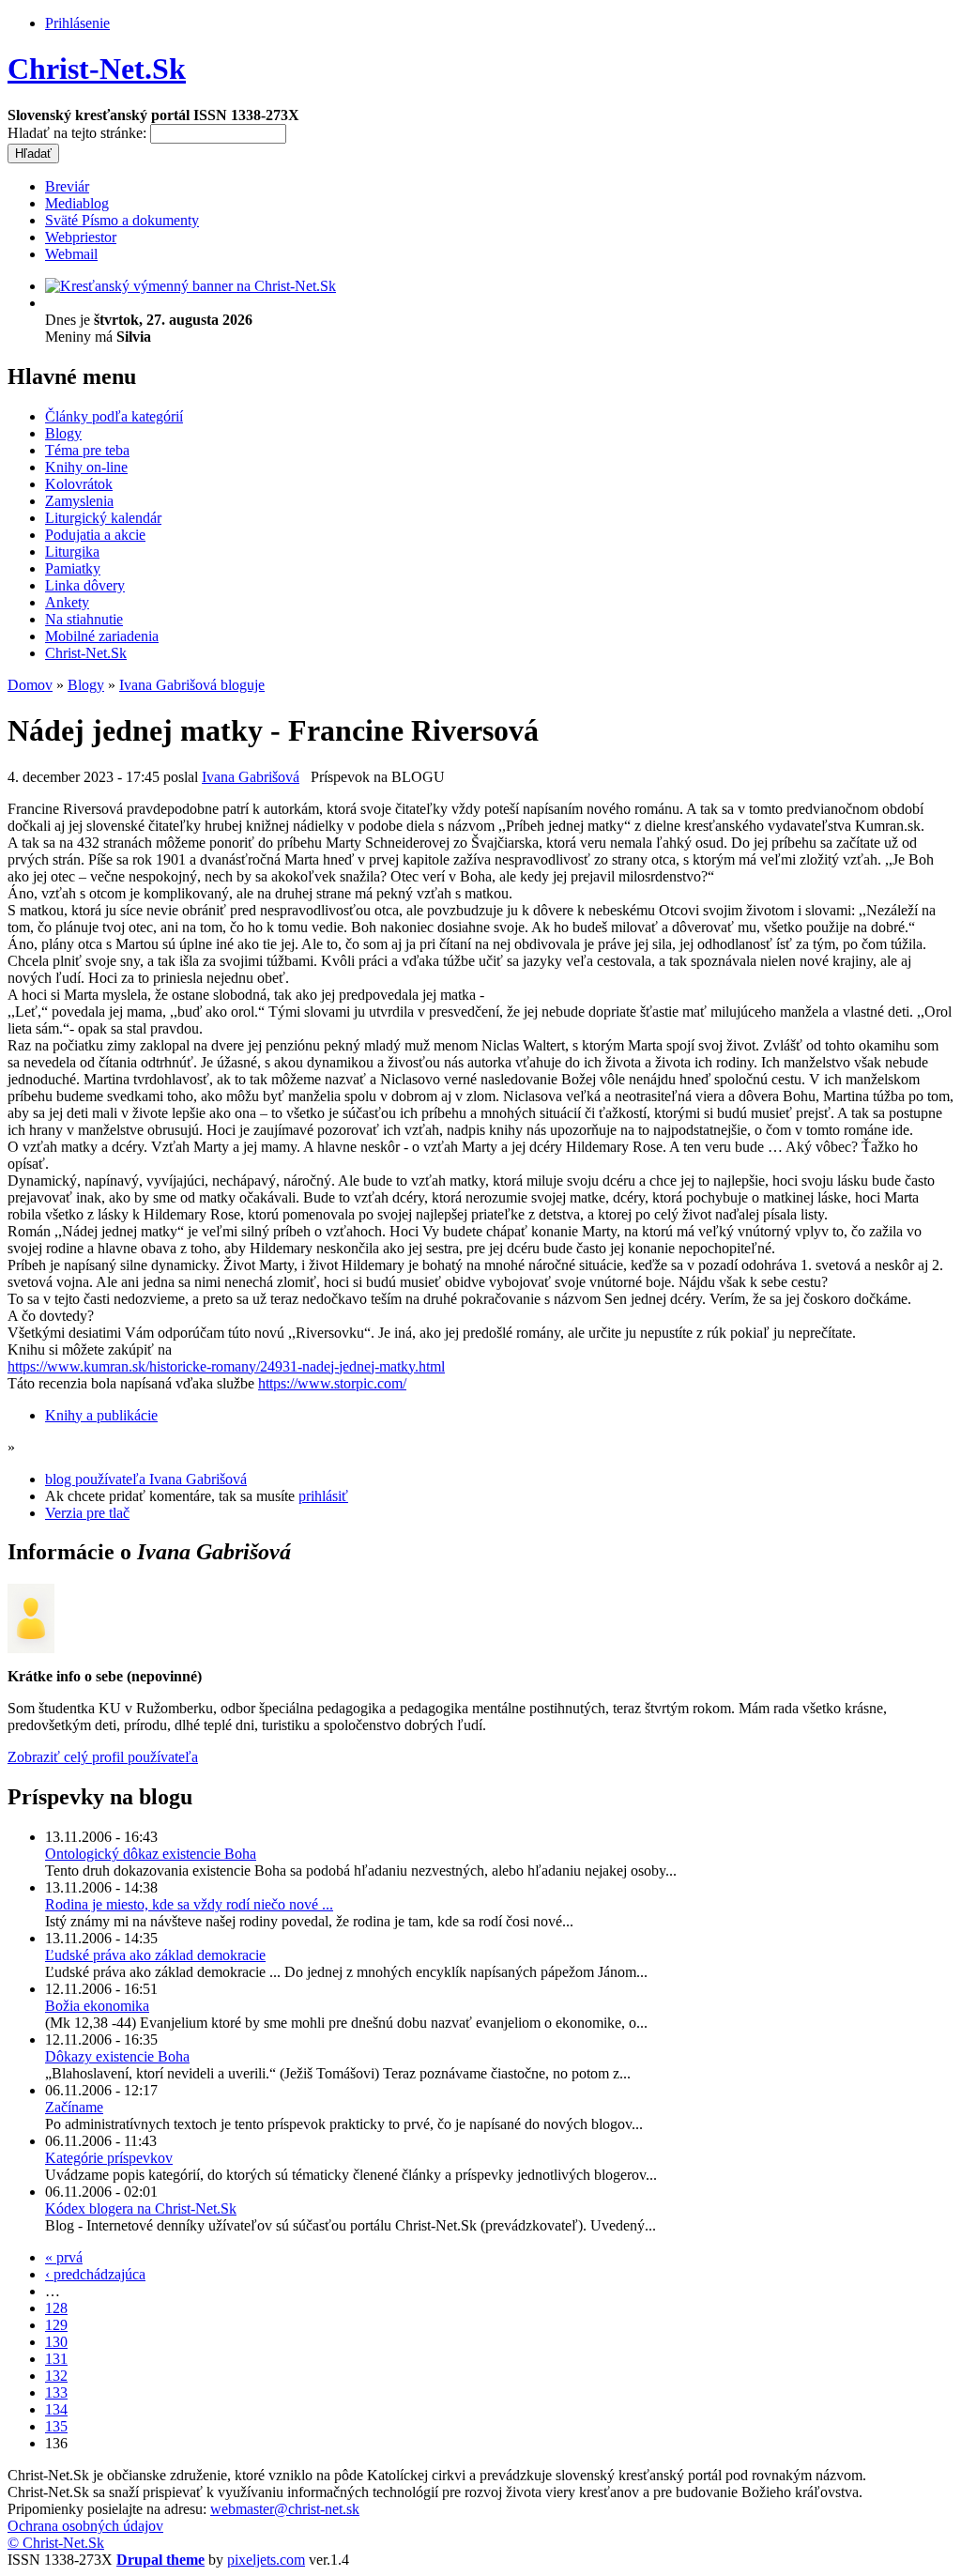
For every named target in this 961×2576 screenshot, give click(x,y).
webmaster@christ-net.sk (285, 2509)
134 (56, 2409)
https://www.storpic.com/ (332, 1383)
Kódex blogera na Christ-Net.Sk (141, 2208)
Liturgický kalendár (103, 518)
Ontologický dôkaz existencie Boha (151, 1854)
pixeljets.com (266, 2560)
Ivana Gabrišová (251, 777)
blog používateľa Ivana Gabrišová (146, 1479)
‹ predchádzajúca (95, 2274)
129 (56, 2325)
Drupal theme (160, 2560)
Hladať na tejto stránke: (79, 133)
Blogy (63, 433)
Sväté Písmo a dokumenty (122, 220)
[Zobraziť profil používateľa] (31, 1648)
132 (56, 2376)
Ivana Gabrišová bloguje (192, 685)
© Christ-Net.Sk (56, 2543)
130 (56, 2342)
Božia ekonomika (97, 2006)
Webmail (71, 254)
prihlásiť (323, 1496)
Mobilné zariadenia (102, 636)
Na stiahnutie (84, 619)
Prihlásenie (77, 23)
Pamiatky (73, 568)
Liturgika (72, 552)
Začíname (74, 2107)
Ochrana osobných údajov (85, 2526)
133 (56, 2392)
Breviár (67, 186)
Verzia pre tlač (87, 1513)
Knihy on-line (86, 467)
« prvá (64, 2257)
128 (56, 2308)
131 (56, 2359)
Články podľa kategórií (114, 416)
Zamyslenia (79, 501)
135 (56, 2426)
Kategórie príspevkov (109, 2158)
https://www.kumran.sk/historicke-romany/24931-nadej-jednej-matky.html (226, 1366)
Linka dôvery (85, 585)
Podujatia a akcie (95, 535)
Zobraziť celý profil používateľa (103, 1757)
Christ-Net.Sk (97, 69)
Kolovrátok (79, 484)
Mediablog (77, 203)
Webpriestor (81, 237)
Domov (30, 685)
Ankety (67, 602)
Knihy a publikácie (101, 1415)
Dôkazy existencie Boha (117, 2056)
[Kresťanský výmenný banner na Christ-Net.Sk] (191, 286)
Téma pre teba (87, 450)
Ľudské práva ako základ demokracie (155, 1955)
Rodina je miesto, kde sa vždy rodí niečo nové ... (189, 1904)
